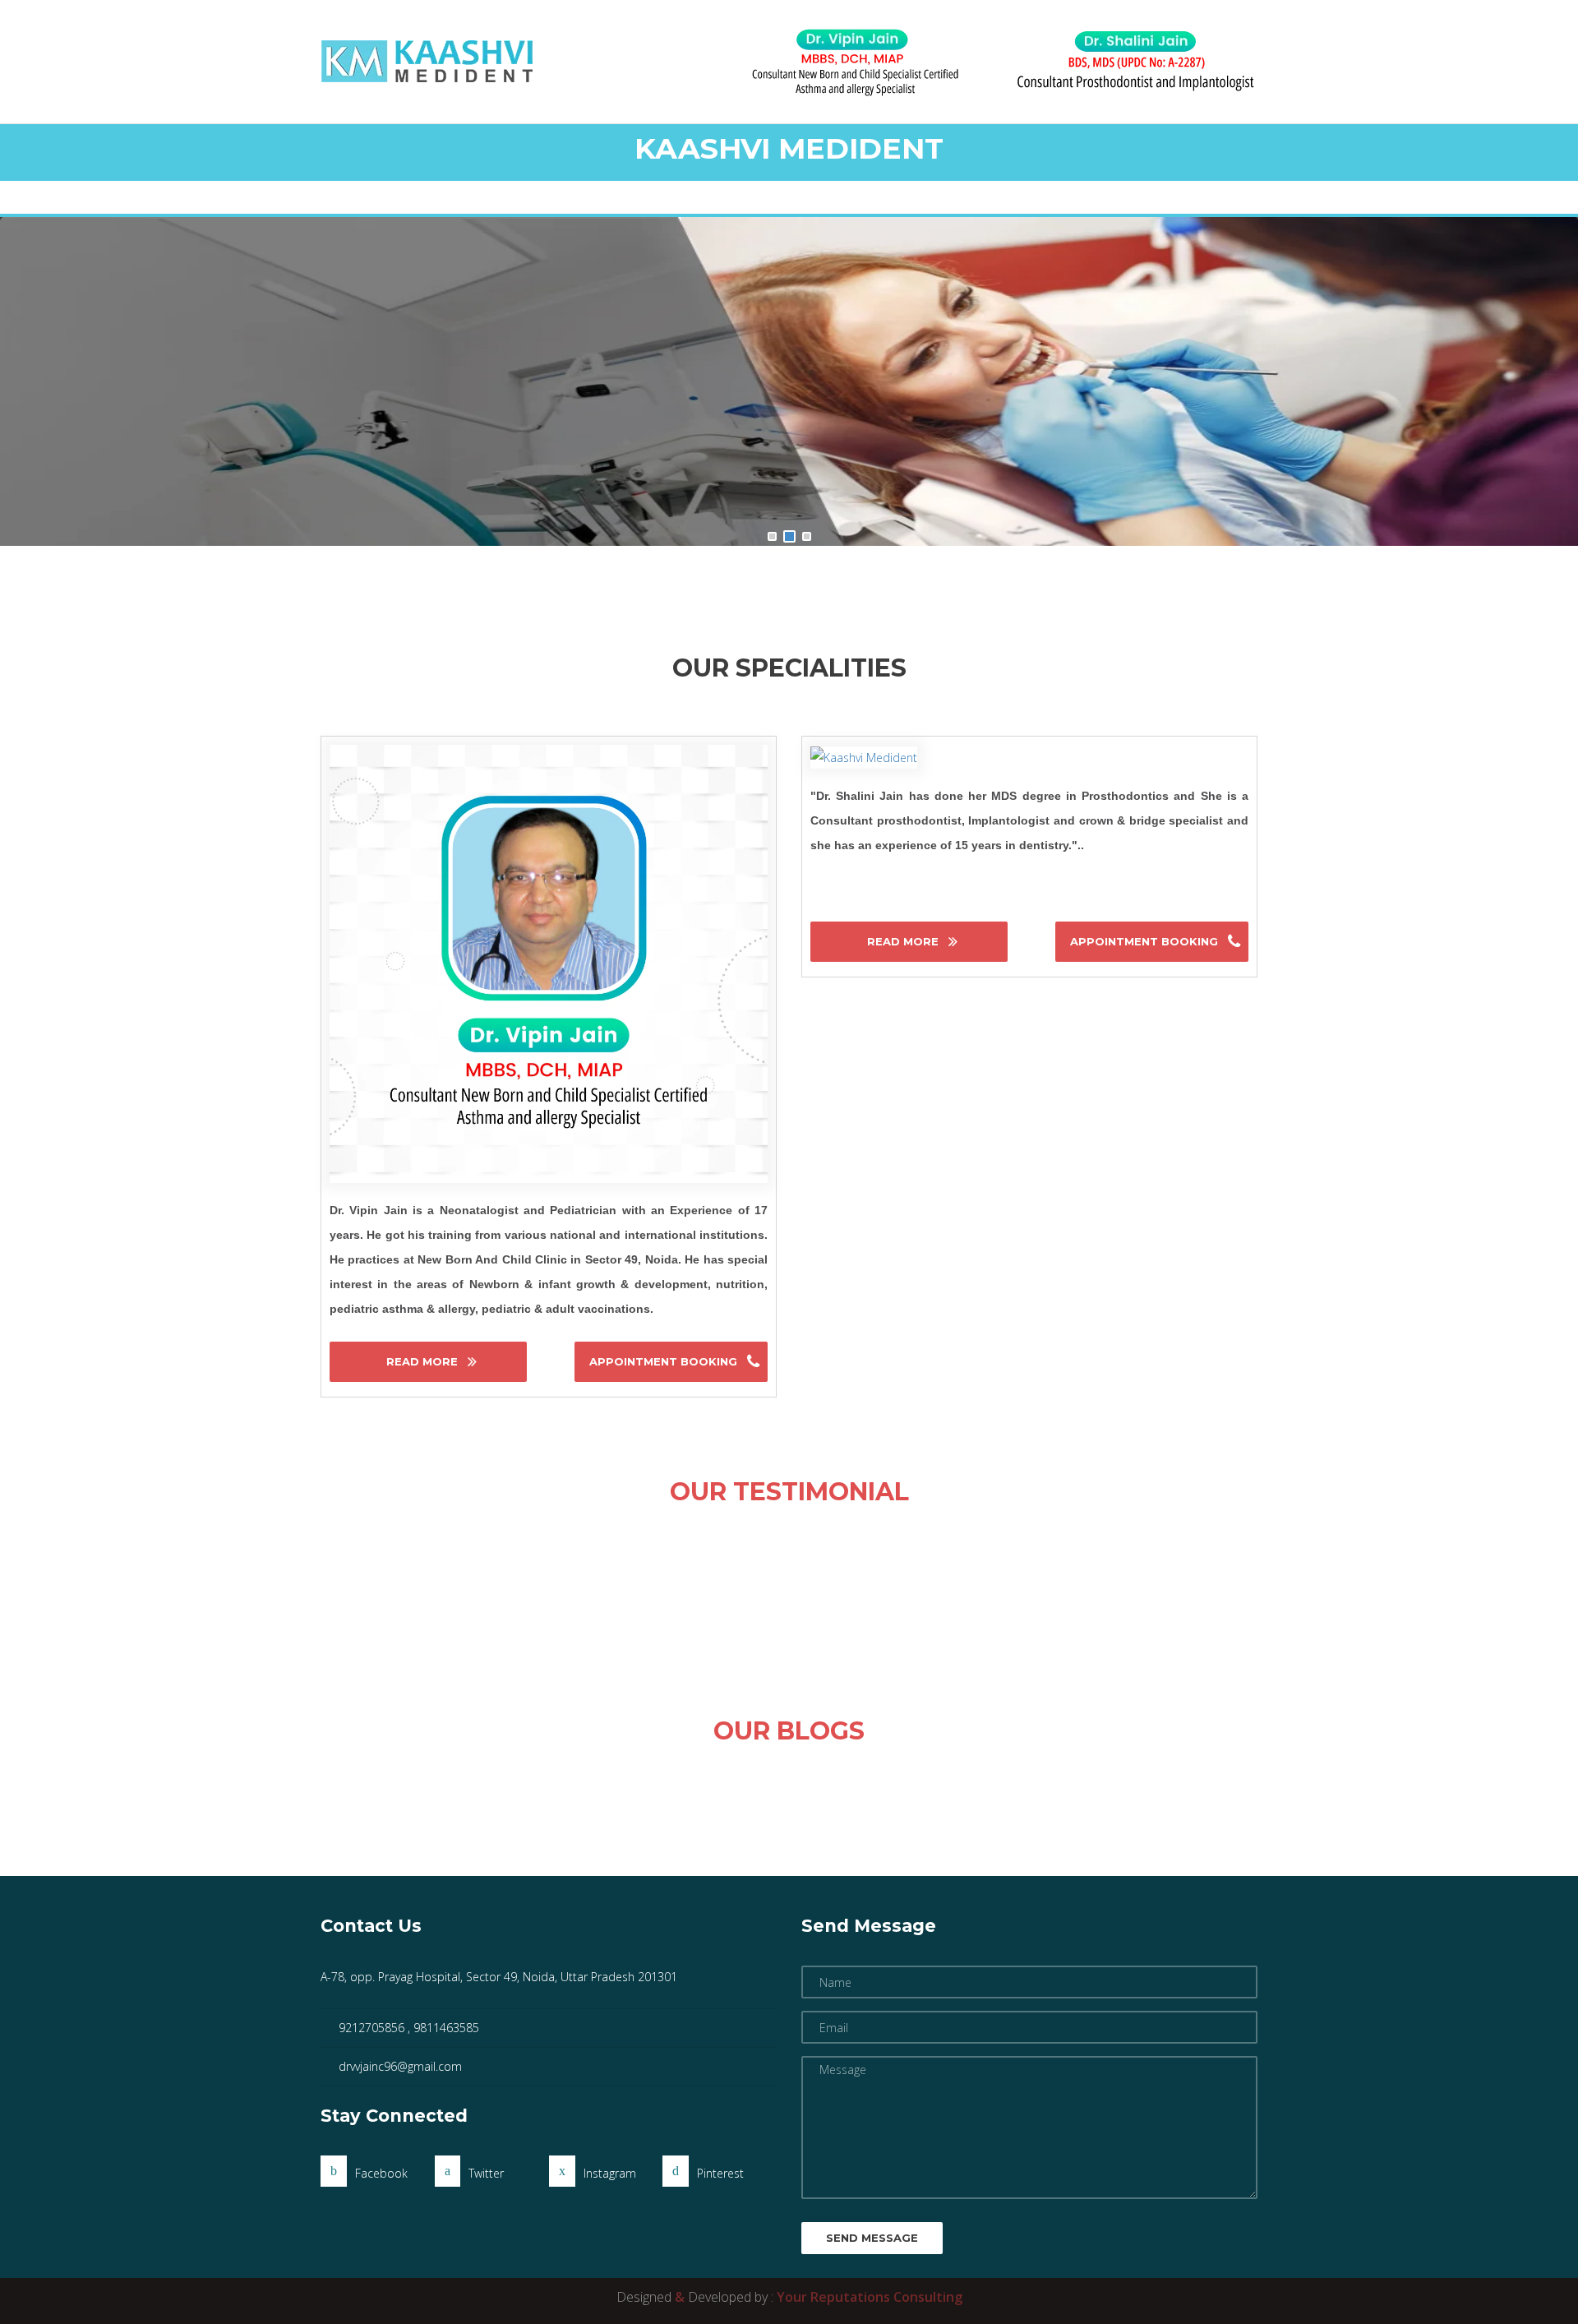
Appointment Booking (665, 1361)
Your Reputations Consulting (870, 2297)
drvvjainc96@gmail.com (400, 2066)
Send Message (872, 2238)
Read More (424, 1361)
